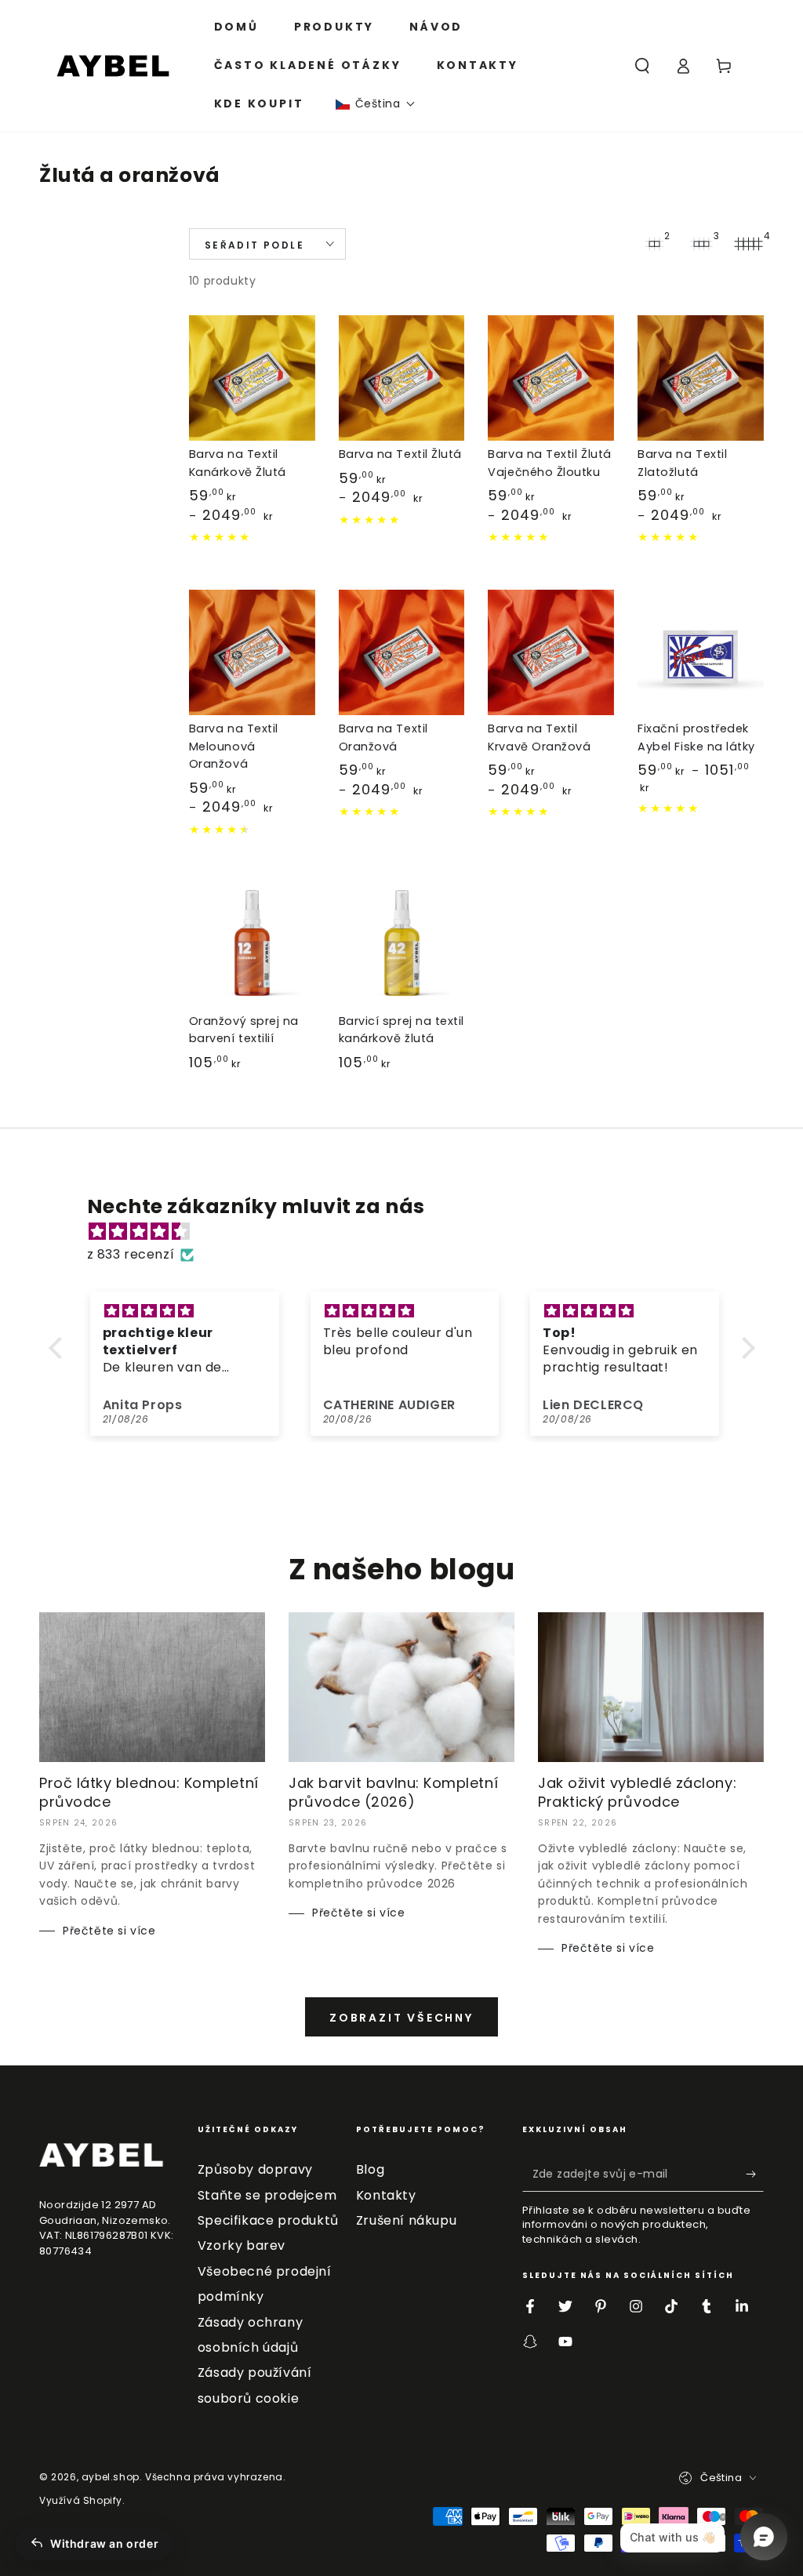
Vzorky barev (242, 2245)
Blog (370, 2169)
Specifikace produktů (268, 2220)
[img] (410, 1232)
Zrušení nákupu (406, 2220)
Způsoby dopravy (255, 2169)
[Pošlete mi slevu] (755, 2174)
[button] (376, 104)
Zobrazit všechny (401, 2018)
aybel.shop (111, 2477)
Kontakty (386, 2195)
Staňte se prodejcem (267, 2195)
